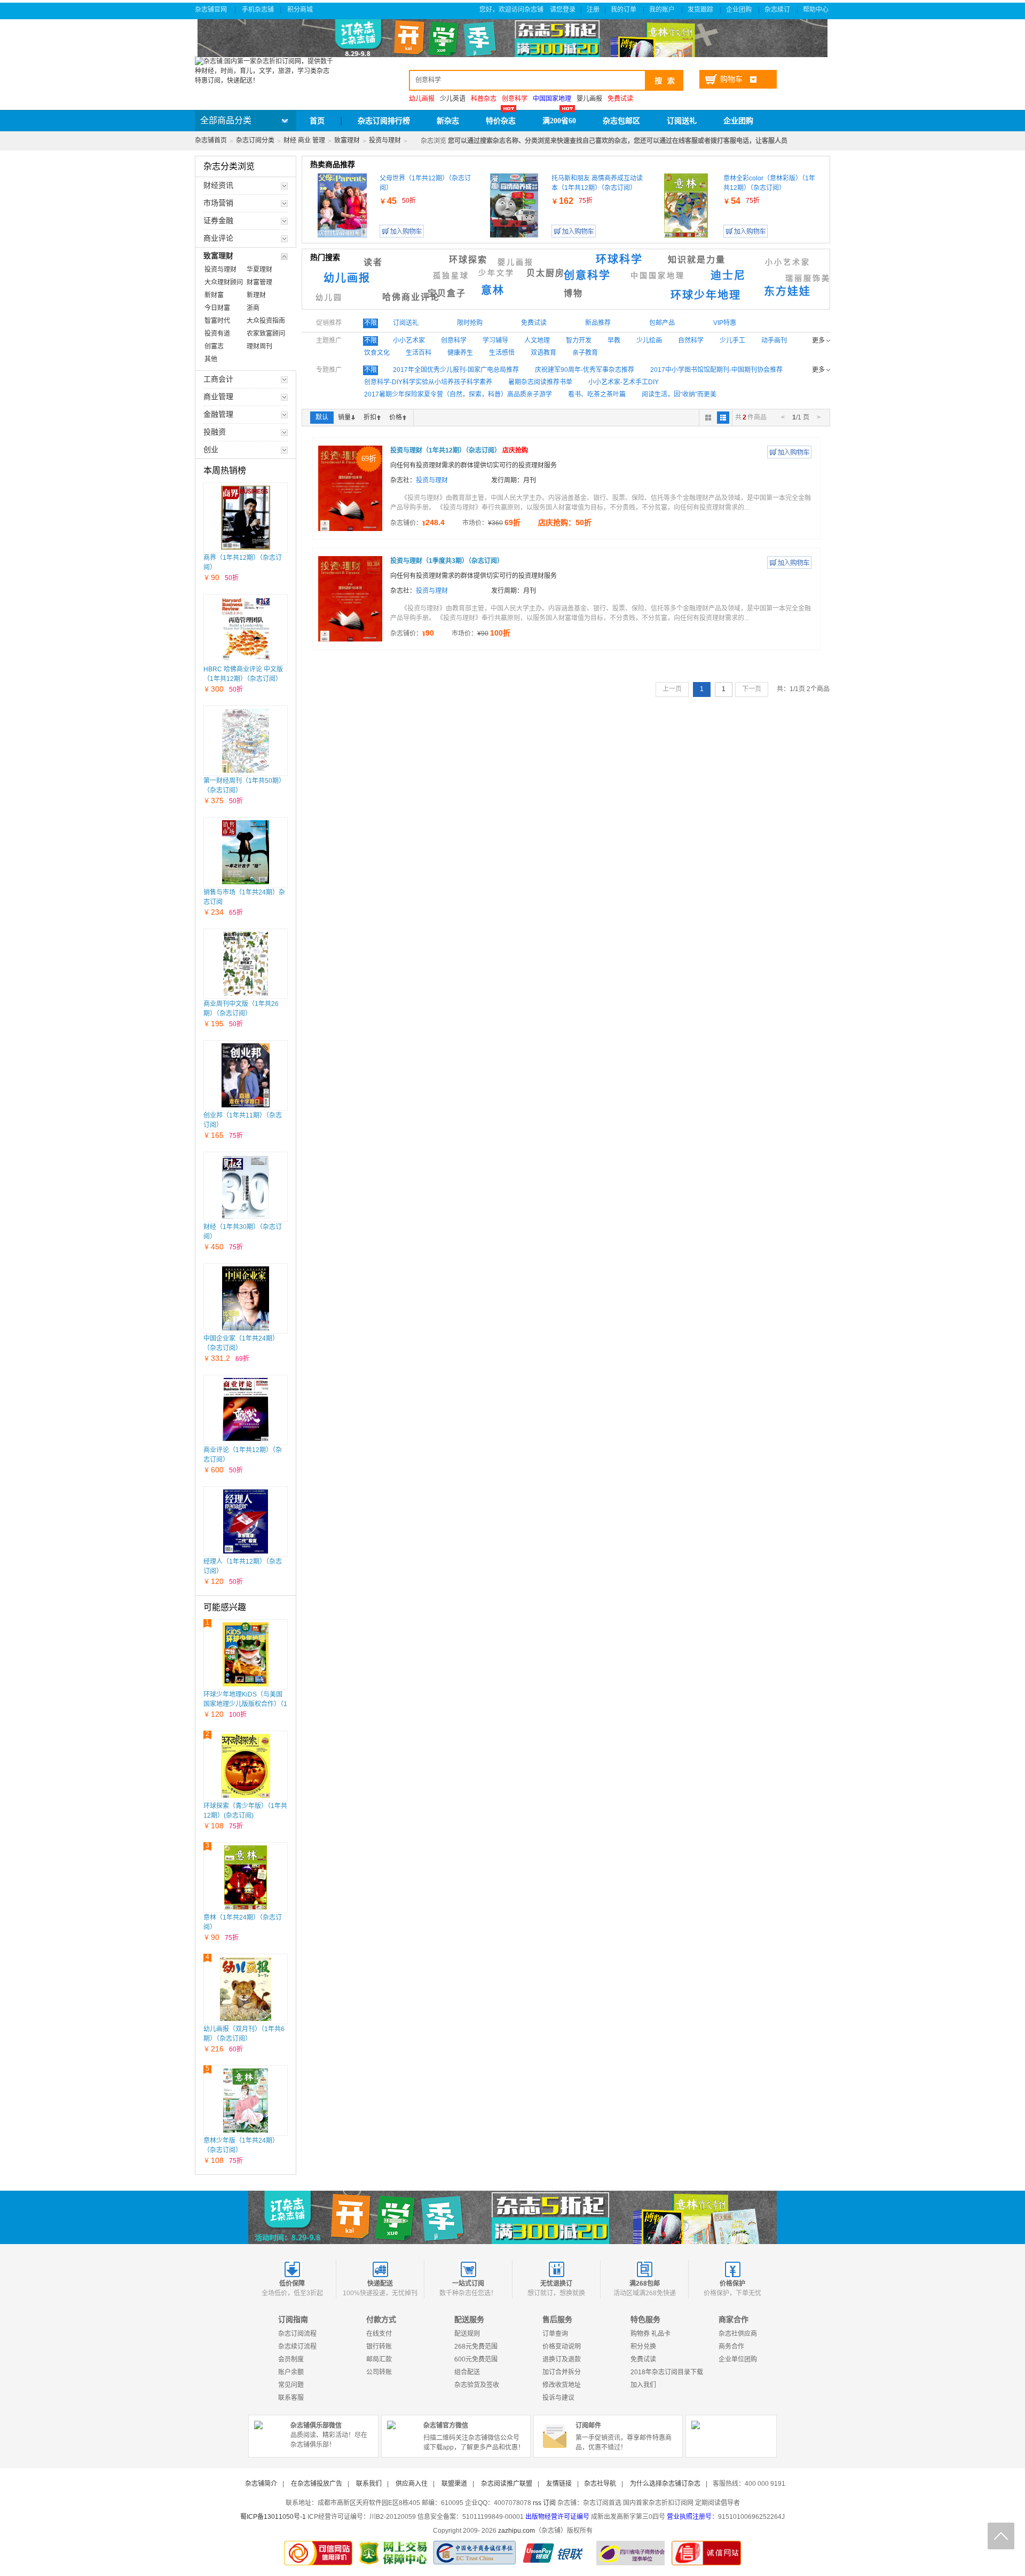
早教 (614, 340)
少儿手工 (732, 340)
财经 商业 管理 (304, 140)
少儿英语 (453, 99)
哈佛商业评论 (411, 297)
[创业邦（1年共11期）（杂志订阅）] (246, 1075)
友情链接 (559, 2484)
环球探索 (468, 260)
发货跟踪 (701, 10)
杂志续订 (778, 10)
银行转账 (379, 2347)
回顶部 (1001, 2536)
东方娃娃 (787, 291)
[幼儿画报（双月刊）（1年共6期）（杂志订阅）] (246, 1989)
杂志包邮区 (621, 121)
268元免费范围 (476, 2347)
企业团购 (740, 10)
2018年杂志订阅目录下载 (667, 2372)
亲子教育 (585, 353)
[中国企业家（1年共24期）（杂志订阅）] (246, 1298)
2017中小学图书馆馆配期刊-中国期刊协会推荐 (716, 370)
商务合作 (731, 2347)
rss (537, 2503)
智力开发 (579, 340)
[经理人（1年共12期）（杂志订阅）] (246, 1521)
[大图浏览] (708, 418)
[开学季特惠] (512, 2217)
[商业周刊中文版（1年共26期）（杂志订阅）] (246, 964)
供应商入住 (412, 2484)
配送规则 (467, 2334)
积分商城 (301, 10)
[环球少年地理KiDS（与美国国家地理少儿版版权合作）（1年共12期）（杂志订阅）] (246, 1654)
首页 (317, 121)
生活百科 (419, 353)
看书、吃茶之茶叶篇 (597, 394)
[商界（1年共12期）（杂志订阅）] (246, 518)
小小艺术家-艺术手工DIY (624, 382)
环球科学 (619, 259)
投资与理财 (385, 140)
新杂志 (448, 121)
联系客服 (291, 2398)
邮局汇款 (379, 2359)
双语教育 (543, 353)
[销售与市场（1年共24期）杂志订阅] (246, 852)
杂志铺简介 (261, 2484)
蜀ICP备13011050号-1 (273, 2517)
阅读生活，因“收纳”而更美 (679, 394)
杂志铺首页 (211, 140)
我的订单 (624, 10)
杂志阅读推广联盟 (507, 2484)
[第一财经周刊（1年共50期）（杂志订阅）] (246, 741)
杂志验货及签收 (477, 2385)
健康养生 (460, 353)
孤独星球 (451, 276)
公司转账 (379, 2372)
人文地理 (537, 340)
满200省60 (559, 121)
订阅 (549, 2503)
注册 (593, 10)
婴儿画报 (589, 99)
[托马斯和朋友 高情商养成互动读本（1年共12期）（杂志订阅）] (514, 205)
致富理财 (347, 140)
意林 (493, 290)
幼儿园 (329, 298)
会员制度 (291, 2359)
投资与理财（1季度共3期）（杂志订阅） (447, 561)
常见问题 (291, 2385)
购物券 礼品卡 (651, 2334)
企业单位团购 (738, 2359)
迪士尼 (728, 275)
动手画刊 (774, 340)
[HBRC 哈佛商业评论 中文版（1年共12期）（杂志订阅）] (246, 629)
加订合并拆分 (562, 2372)
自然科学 (691, 340)
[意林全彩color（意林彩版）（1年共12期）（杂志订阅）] (686, 205)
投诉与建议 (558, 2398)
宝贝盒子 (447, 293)
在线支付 (379, 2334)
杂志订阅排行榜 (384, 121)
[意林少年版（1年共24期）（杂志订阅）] (245, 2101)
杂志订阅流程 (297, 2334)
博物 (573, 293)
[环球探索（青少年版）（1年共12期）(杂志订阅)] (246, 1766)
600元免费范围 (476, 2359)
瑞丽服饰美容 (813, 278)
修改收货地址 (562, 2385)
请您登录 (563, 10)
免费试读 (643, 2359)
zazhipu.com (517, 2531)
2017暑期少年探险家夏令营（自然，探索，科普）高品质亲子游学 (458, 394)
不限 (370, 323)
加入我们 (643, 2385)
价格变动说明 (562, 2347)
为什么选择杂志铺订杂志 (665, 2484)
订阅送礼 (682, 121)
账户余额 (291, 2372)
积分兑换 (643, 2347)
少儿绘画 (649, 340)
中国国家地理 (658, 276)
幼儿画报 (347, 278)
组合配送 (467, 2372)
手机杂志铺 (258, 10)
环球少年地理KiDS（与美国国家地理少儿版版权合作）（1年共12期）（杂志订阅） (245, 1704)
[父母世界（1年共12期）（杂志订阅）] (342, 205)
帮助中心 (817, 10)
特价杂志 (501, 121)
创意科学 (587, 275)
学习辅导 (495, 340)
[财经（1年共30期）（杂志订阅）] (246, 1187)
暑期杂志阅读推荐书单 (540, 382)
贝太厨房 (546, 273)
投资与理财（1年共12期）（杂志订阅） (459, 450)
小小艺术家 (788, 262)
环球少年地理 (706, 295)
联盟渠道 (454, 2484)
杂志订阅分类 (255, 140)
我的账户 (663, 10)
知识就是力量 (697, 260)
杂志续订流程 (297, 2347)
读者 (373, 262)
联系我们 (369, 2484)
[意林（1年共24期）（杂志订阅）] (246, 1877)
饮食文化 (377, 353)
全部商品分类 (226, 120)
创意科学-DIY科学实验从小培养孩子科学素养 (428, 382)
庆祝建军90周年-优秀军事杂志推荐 (585, 370)
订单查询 (555, 2334)
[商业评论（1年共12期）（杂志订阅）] (246, 1410)
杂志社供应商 (738, 2334)
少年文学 (496, 273)
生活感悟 (502, 353)
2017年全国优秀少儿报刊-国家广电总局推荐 (456, 370)
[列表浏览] (723, 418)
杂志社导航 (600, 2484)
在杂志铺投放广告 (317, 2484)
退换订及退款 (562, 2359)
